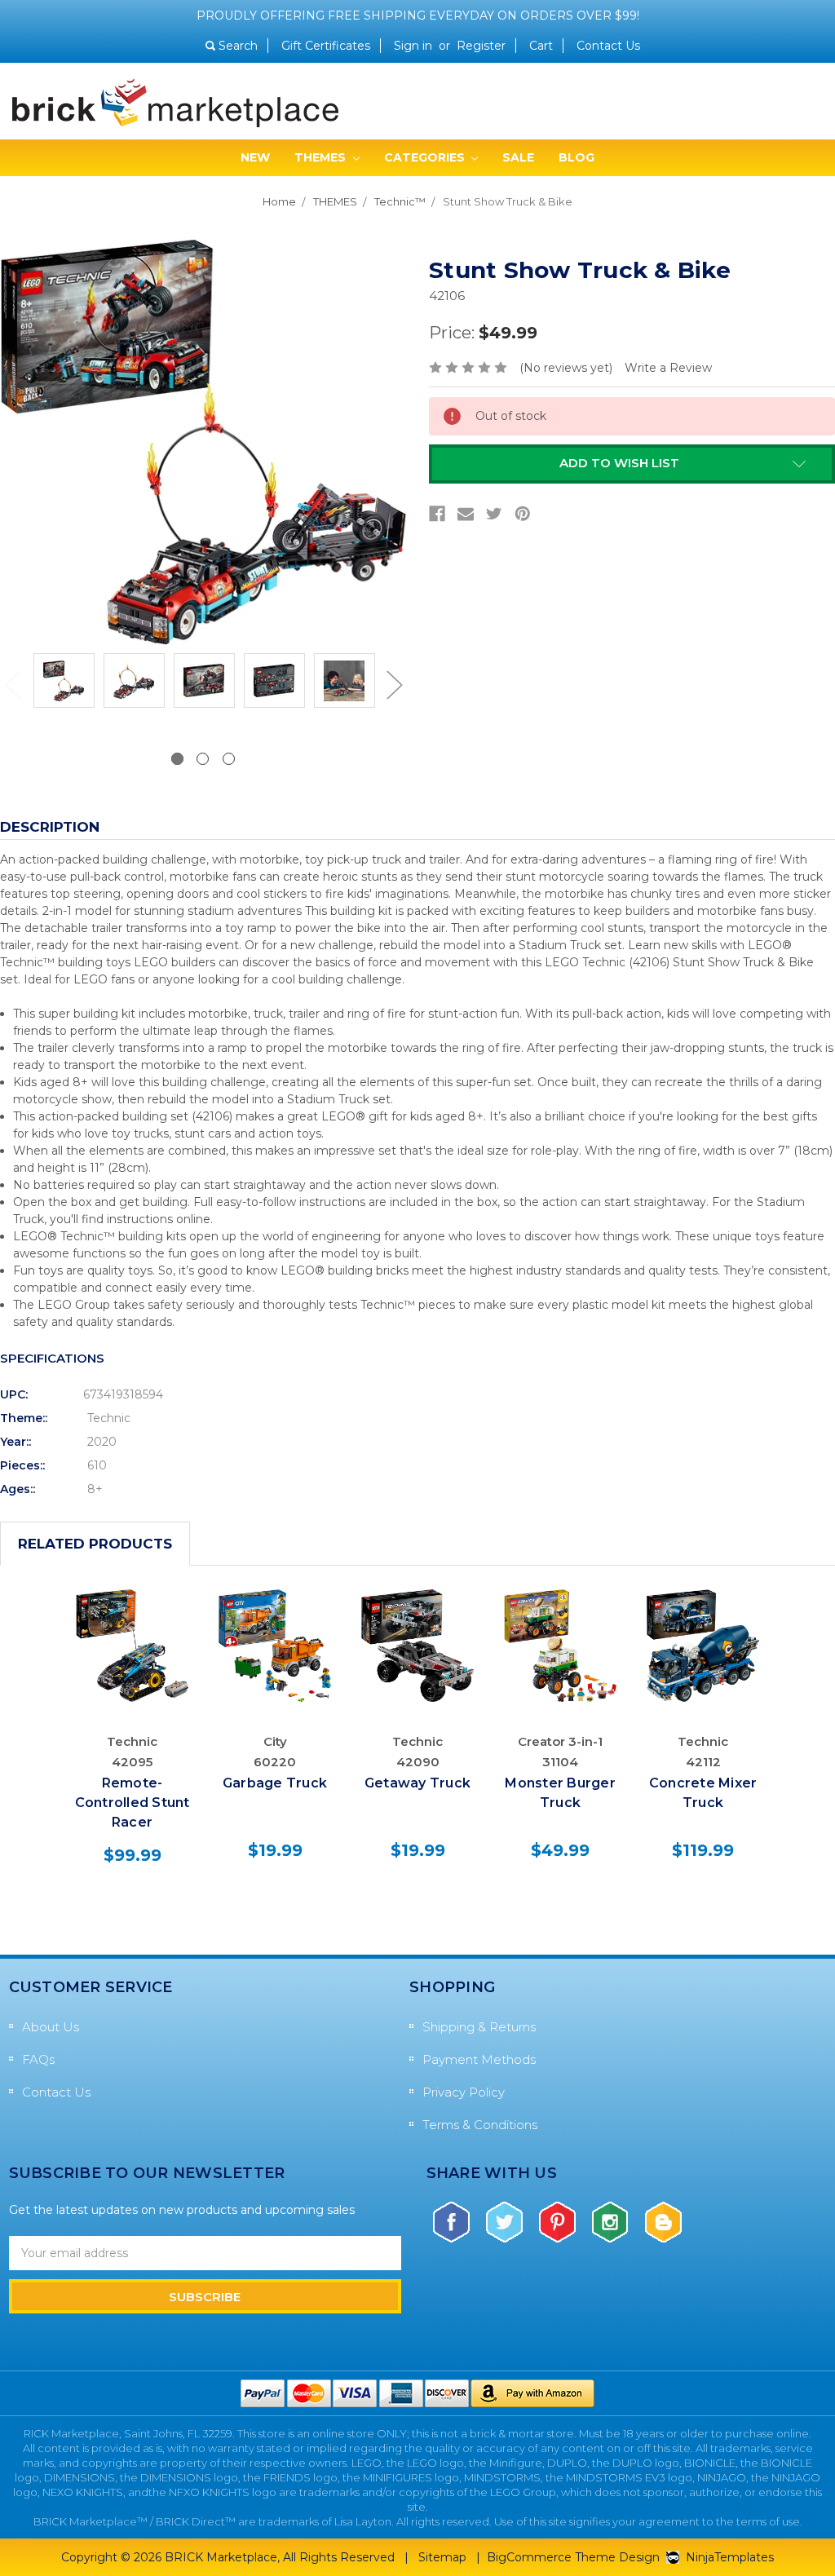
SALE (518, 157)
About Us (51, 2027)
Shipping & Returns (479, 2027)
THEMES (322, 157)
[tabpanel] (64, 683)
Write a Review (668, 368)
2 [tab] (203, 759)
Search (238, 46)
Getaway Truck (417, 1783)
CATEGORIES (426, 157)
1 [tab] (177, 759)
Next (394, 684)
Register (481, 46)
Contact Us (608, 46)
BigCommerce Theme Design (573, 2557)
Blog (577, 157)
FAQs (38, 2059)
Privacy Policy (464, 2092)
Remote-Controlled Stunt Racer (133, 1803)
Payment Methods (479, 2059)
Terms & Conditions (480, 2125)
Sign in (413, 46)
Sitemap (442, 2557)
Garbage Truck (275, 1783)
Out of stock (133, 1662)
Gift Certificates (326, 46)
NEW (255, 157)
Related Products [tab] (95, 1544)
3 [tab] (229, 759)
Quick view (133, 1622)
